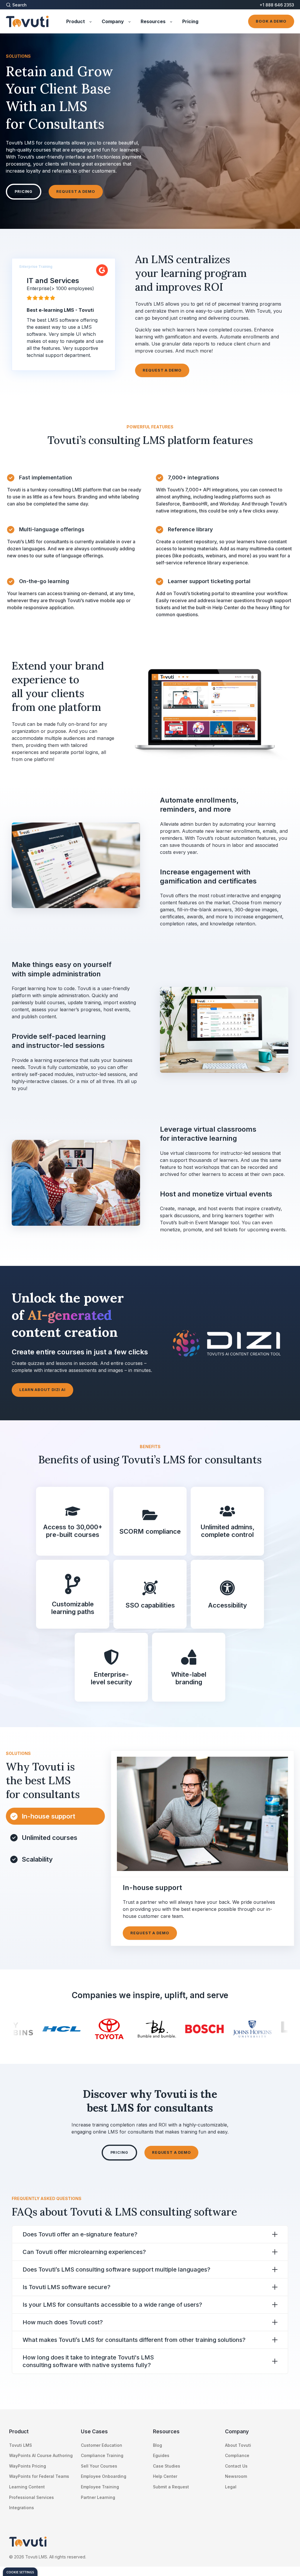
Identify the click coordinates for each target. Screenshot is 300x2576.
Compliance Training (102, 2455)
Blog (157, 2445)
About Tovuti (238, 2445)
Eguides (161, 2455)
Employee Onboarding (104, 2476)
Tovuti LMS (21, 2445)
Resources (166, 2431)
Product (19, 2431)
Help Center (165, 2476)
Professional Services (31, 2497)
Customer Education (102, 2445)
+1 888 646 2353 (277, 5)
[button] (21, 5)
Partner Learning (98, 2497)
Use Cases (94, 2431)
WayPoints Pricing (28, 2466)
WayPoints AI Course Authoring (41, 2455)
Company (237, 2431)
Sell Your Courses (99, 2466)
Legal (231, 2487)
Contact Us (236, 2466)
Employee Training (100, 2487)
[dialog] (20, 2572)
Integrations (22, 2508)
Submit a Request (171, 2487)
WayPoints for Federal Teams (39, 2476)
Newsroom (236, 2476)
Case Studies (167, 2466)
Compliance (237, 2455)
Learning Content (27, 2487)
